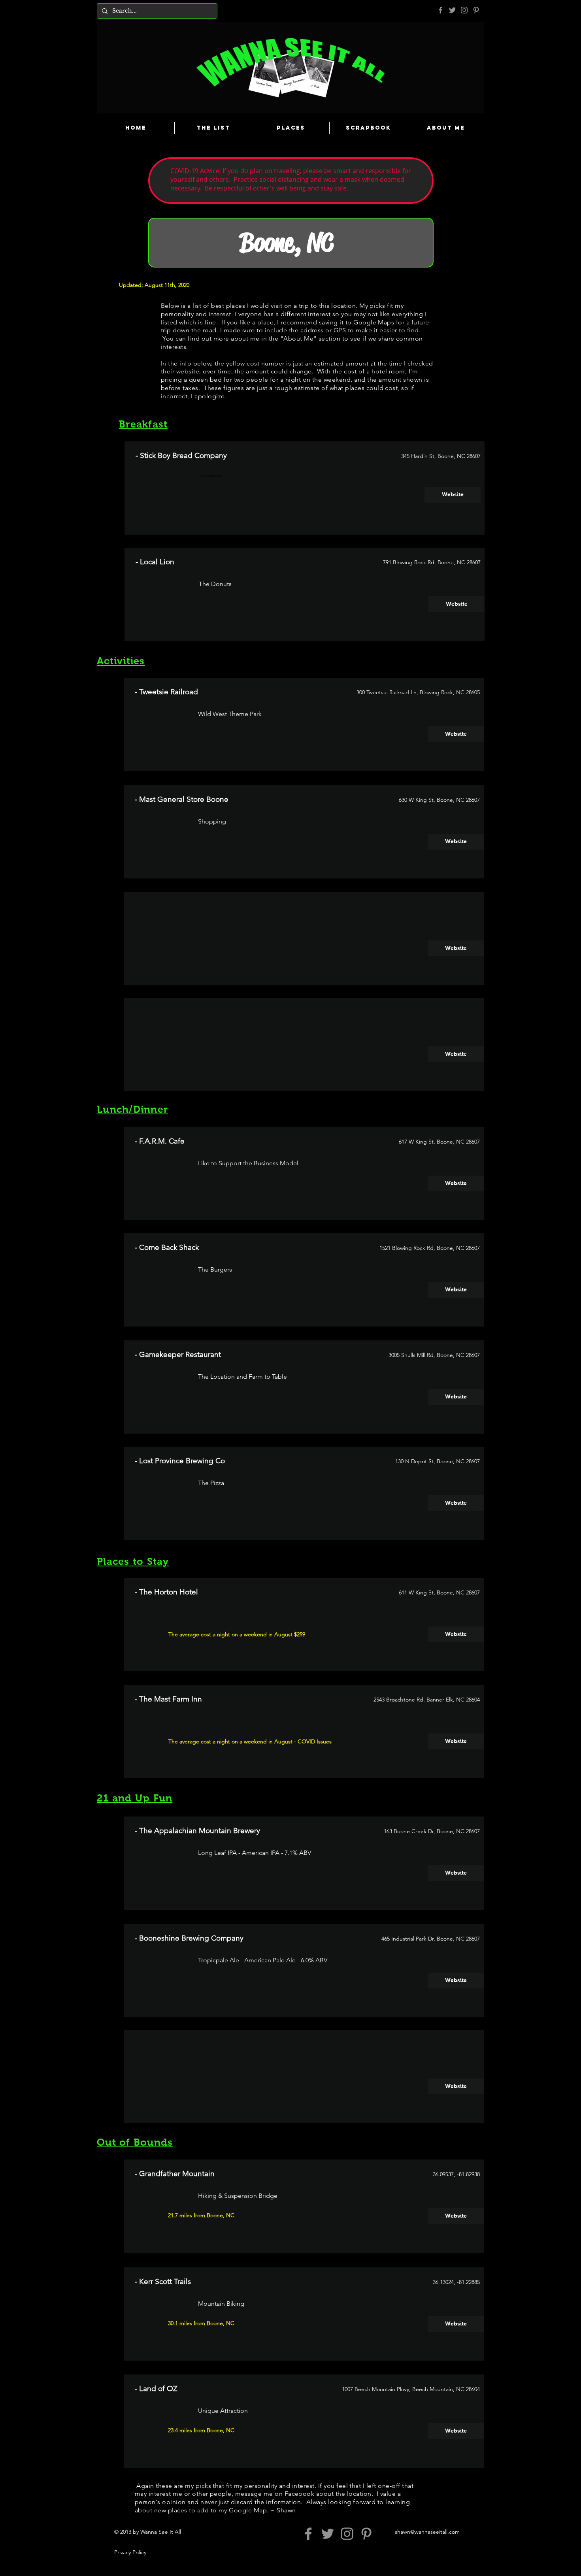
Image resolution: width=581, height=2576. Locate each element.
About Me (298, 338)
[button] (456, 948)
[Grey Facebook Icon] (440, 10)
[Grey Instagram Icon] (464, 10)
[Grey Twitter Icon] (452, 10)
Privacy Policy (130, 2552)
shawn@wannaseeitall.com (427, 2532)
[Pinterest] (476, 10)
